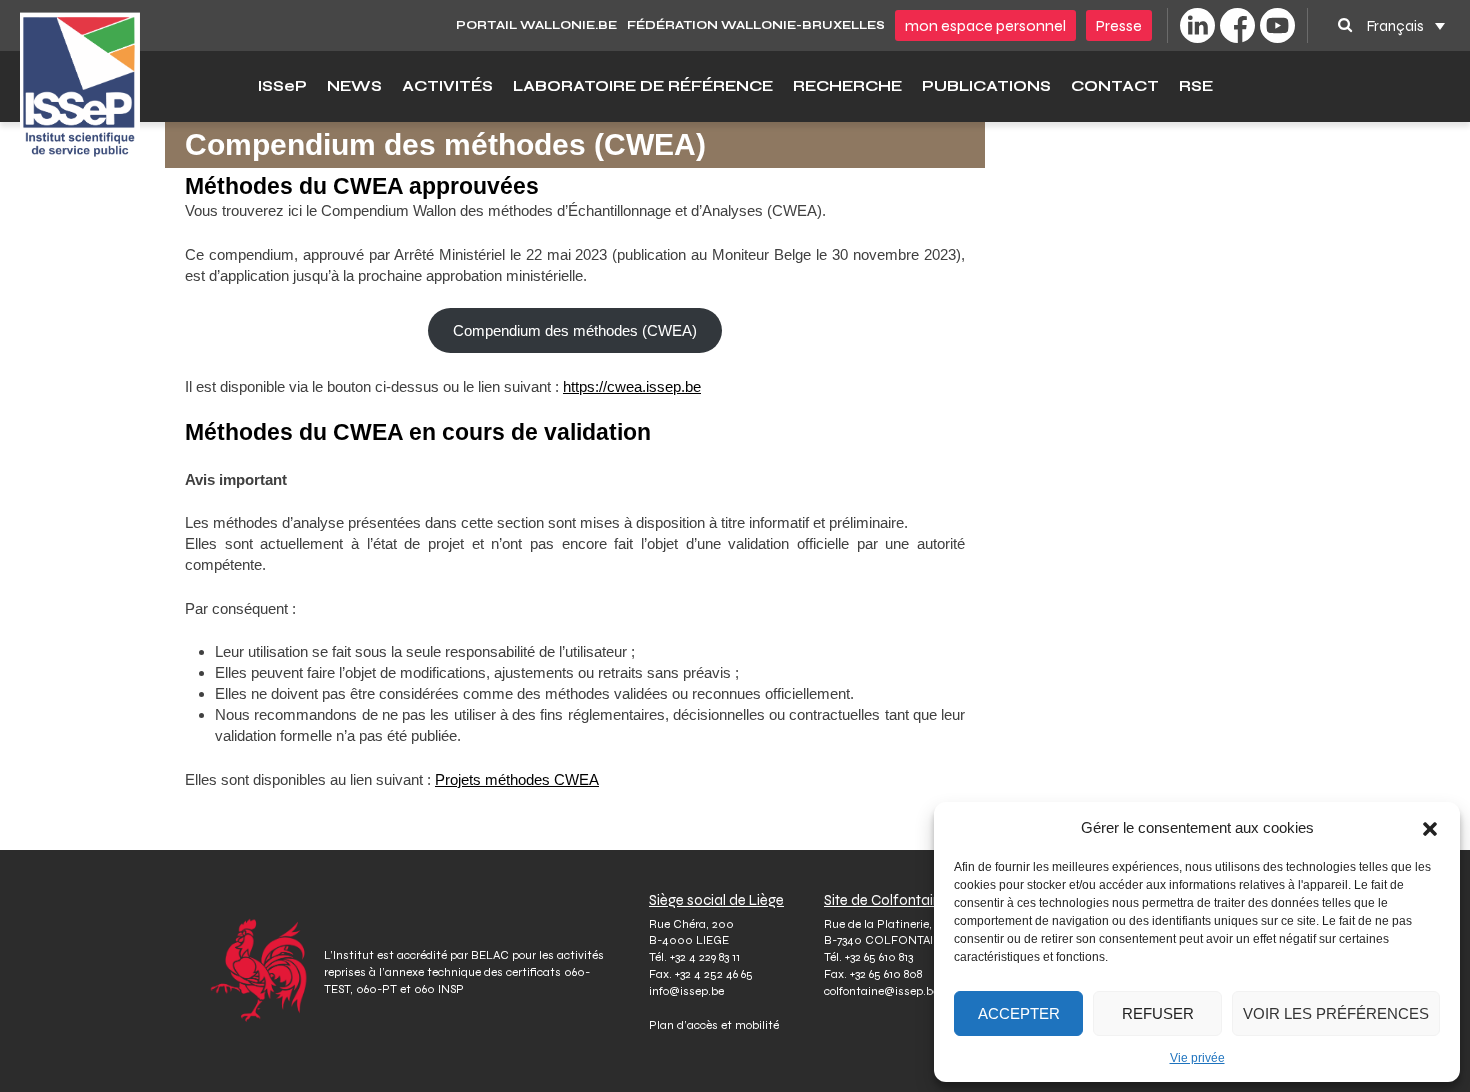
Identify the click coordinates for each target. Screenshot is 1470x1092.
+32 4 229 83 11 (705, 957)
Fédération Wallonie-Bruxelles (756, 25)
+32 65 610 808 (886, 974)
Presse (1119, 25)
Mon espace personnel (985, 25)
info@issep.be (686, 991)
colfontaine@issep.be (881, 991)
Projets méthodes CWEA (517, 779)
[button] (1430, 828)
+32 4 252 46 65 (714, 974)
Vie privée (1197, 1058)
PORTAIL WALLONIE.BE (536, 25)
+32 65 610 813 (879, 957)
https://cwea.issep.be (632, 386)
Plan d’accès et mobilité (714, 1025)
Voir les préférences (1336, 1013)
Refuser (1158, 1013)
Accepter (1019, 1013)
